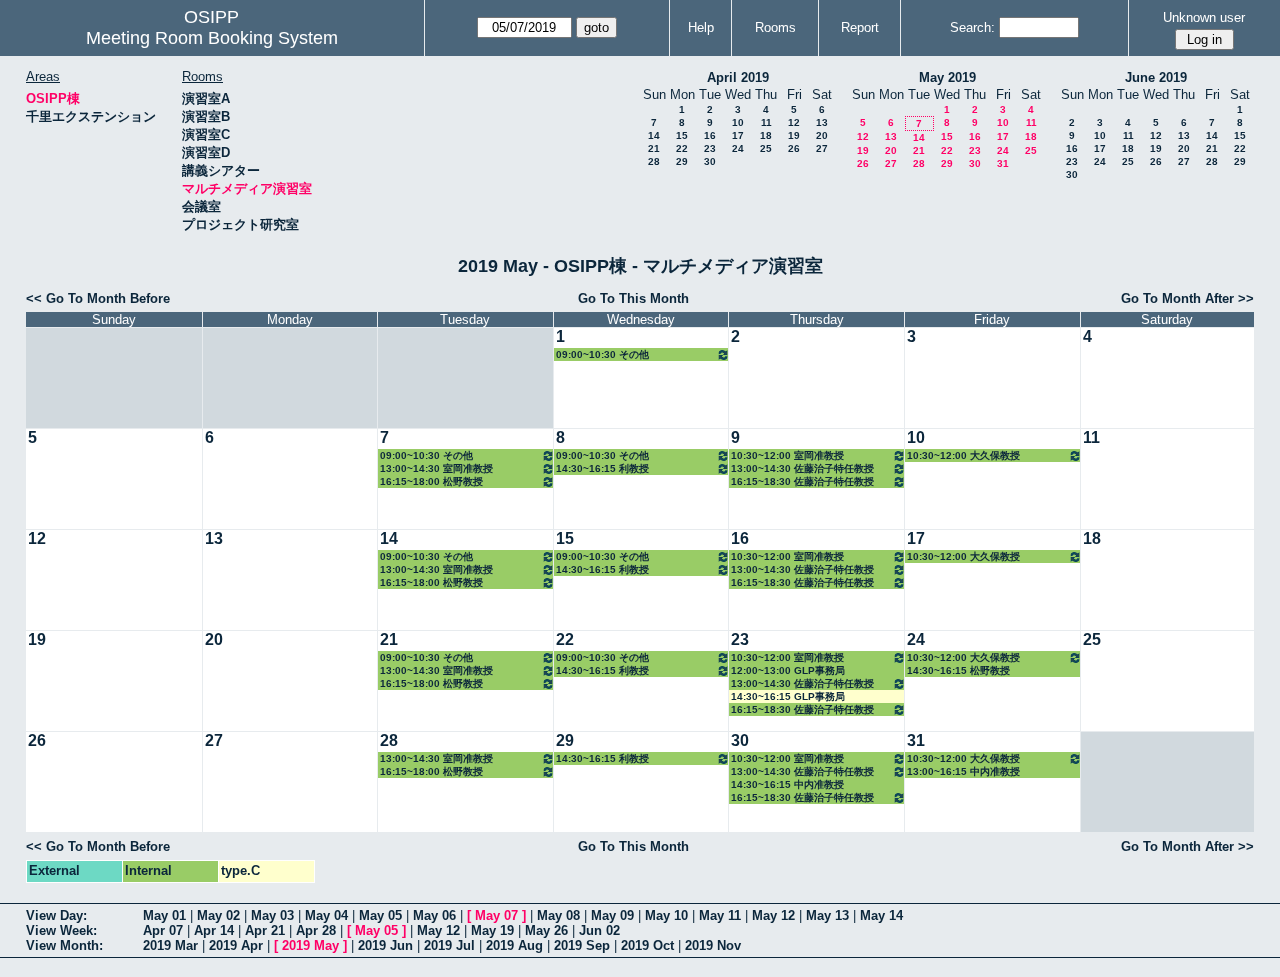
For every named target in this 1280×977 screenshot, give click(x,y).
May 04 (326, 915)
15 (682, 135)
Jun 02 (599, 930)
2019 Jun (385, 945)
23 (710, 148)
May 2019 (947, 77)
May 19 (492, 930)
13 (822, 122)
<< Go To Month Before (98, 298)
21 (654, 148)
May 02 (218, 915)
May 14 (881, 915)
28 (654, 161)
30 (710, 161)
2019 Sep (582, 945)
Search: (972, 27)
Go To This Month (633, 298)
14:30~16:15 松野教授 (958, 670)
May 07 (496, 915)
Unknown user (1204, 17)
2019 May (310, 945)
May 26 (546, 930)
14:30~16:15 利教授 (602, 468)
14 (654, 135)
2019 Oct (647, 945)
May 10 (666, 915)
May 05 (380, 915)
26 (794, 148)
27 (822, 148)
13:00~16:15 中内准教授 (963, 771)
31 (1003, 163)
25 (766, 148)
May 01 (164, 915)
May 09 (612, 915)
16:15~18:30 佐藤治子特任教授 (802, 481)
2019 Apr (236, 945)
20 (822, 135)
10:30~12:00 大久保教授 (963, 455)
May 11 (720, 915)
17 (738, 135)
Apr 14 (214, 930)
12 (794, 122)
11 (766, 122)
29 (682, 161)
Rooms (775, 27)
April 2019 (738, 77)
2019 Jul (449, 945)
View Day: (56, 915)
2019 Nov (713, 945)
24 (738, 148)
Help (701, 27)
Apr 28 (316, 930)
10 (738, 122)
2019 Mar (170, 945)
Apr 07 (163, 930)
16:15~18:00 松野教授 (431, 481)
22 (682, 148)
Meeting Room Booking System (212, 38)
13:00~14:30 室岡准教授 (436, 468)
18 (766, 135)
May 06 (434, 915)
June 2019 (1156, 77)
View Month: (64, 945)
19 (794, 135)
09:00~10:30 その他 (602, 354)
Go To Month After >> (1187, 298)
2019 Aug (514, 945)
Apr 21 (265, 930)
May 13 (827, 915)
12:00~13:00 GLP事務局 (788, 670)
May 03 (272, 915)
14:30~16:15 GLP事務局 (788, 696)
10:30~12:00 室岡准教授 (787, 455)
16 (710, 135)
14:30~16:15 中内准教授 (787, 784)
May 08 (558, 915)
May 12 (773, 915)
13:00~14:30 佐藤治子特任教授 (802, 468)
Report (860, 27)
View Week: (61, 930)
